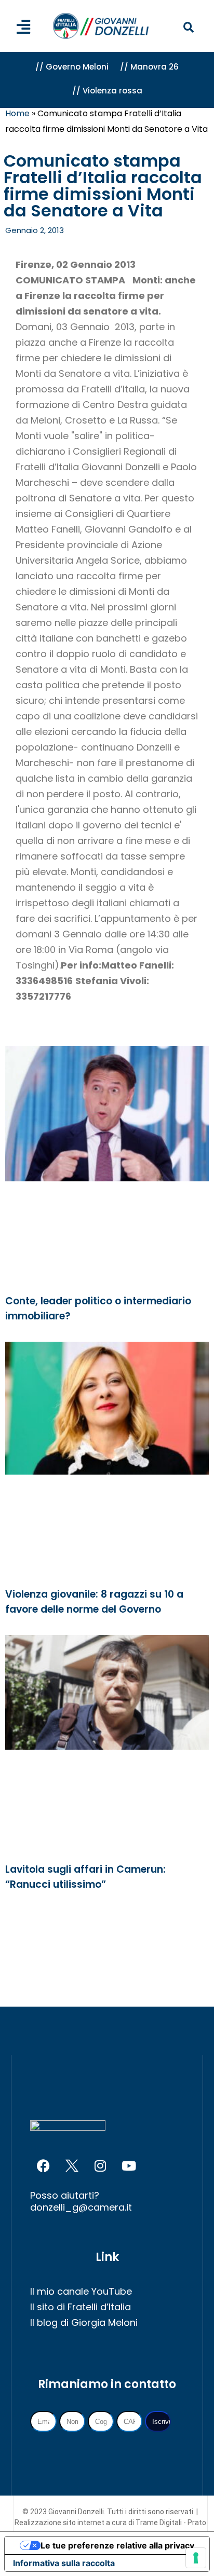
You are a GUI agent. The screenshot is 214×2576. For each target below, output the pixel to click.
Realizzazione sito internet (60, 2523)
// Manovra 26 (149, 67)
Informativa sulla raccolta (64, 2563)
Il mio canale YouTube (81, 2291)
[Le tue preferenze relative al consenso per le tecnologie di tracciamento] (196, 2558)
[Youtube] (129, 2166)
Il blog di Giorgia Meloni (84, 2322)
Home (17, 113)
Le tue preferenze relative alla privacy (117, 2545)
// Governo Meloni (72, 67)
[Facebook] (43, 2166)
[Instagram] (100, 2166)
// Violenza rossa (107, 91)
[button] (189, 28)
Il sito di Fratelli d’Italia (81, 2307)
